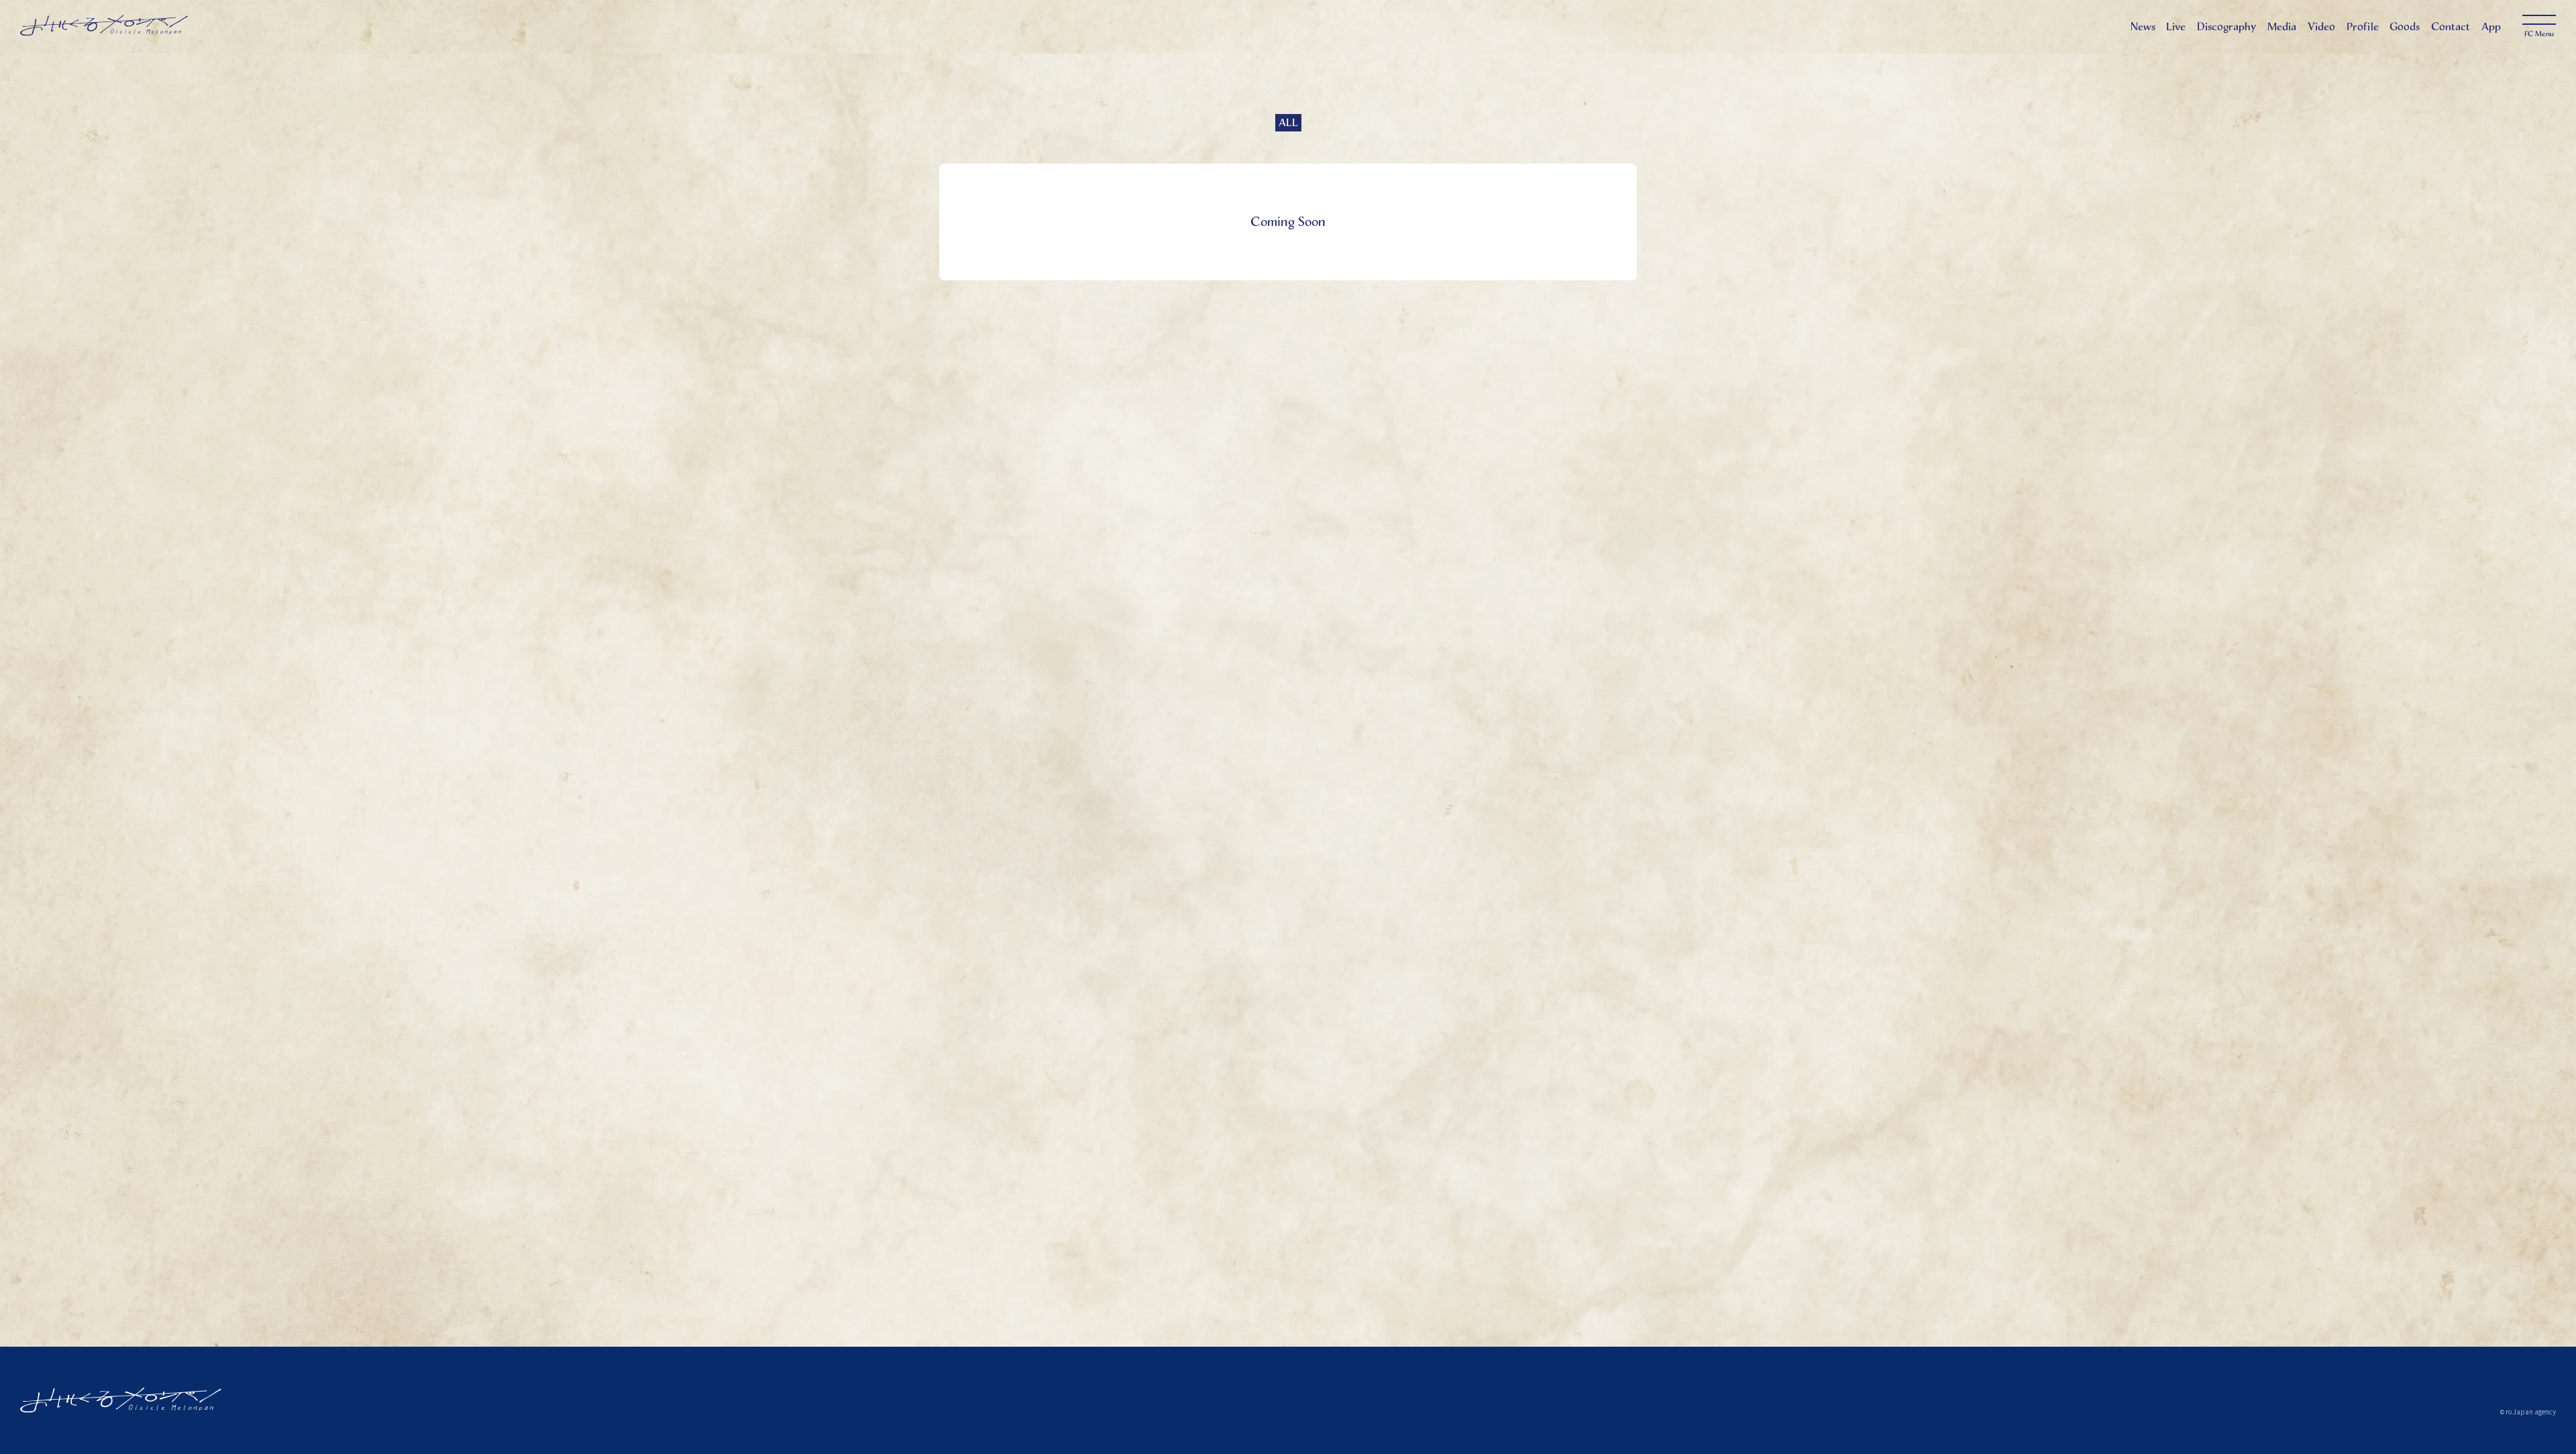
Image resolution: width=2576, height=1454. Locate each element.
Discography (2226, 26)
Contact (2451, 26)
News (2143, 26)
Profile (2363, 26)
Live (2176, 26)
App (2491, 26)
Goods (2405, 26)
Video (2321, 26)
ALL (1288, 122)
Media (2282, 26)
